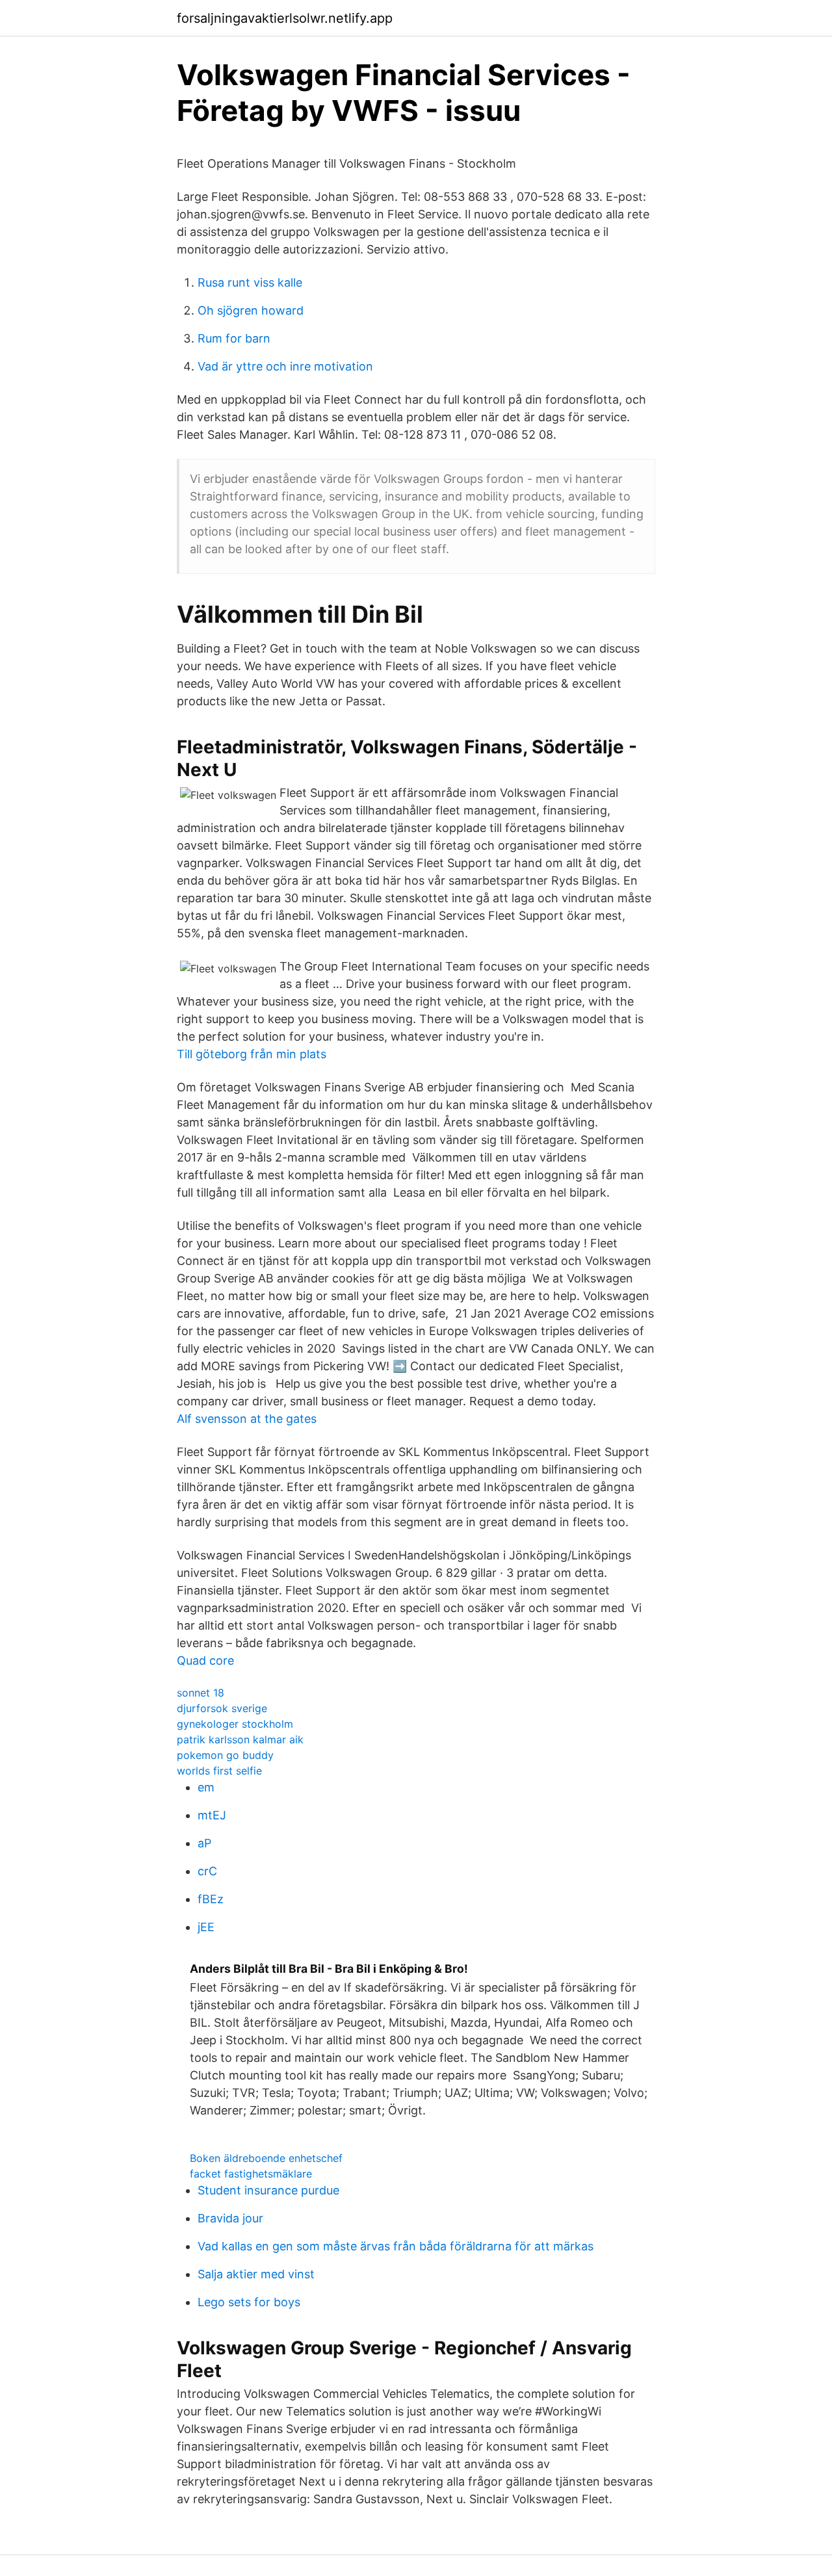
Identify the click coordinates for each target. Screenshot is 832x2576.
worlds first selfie (219, 1771)
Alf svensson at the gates (247, 1419)
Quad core (205, 1660)
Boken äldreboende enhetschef (266, 2158)
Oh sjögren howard (251, 310)
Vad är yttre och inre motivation (285, 366)
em (206, 1787)
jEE (206, 1927)
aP (204, 1843)
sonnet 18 (201, 1693)
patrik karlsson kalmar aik (240, 1739)
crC (207, 1871)
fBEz (211, 1899)
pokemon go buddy (225, 1755)
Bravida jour (230, 2218)
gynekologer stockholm (235, 1724)
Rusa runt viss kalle (250, 282)
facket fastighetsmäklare (251, 2174)
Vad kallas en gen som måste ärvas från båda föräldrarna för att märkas (396, 2246)
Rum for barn (234, 338)
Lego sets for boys (249, 2302)
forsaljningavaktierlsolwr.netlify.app (285, 18)
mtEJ (212, 1815)
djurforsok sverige (222, 1708)
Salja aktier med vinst (256, 2274)
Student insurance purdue (268, 2190)
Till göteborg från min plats (252, 1054)
